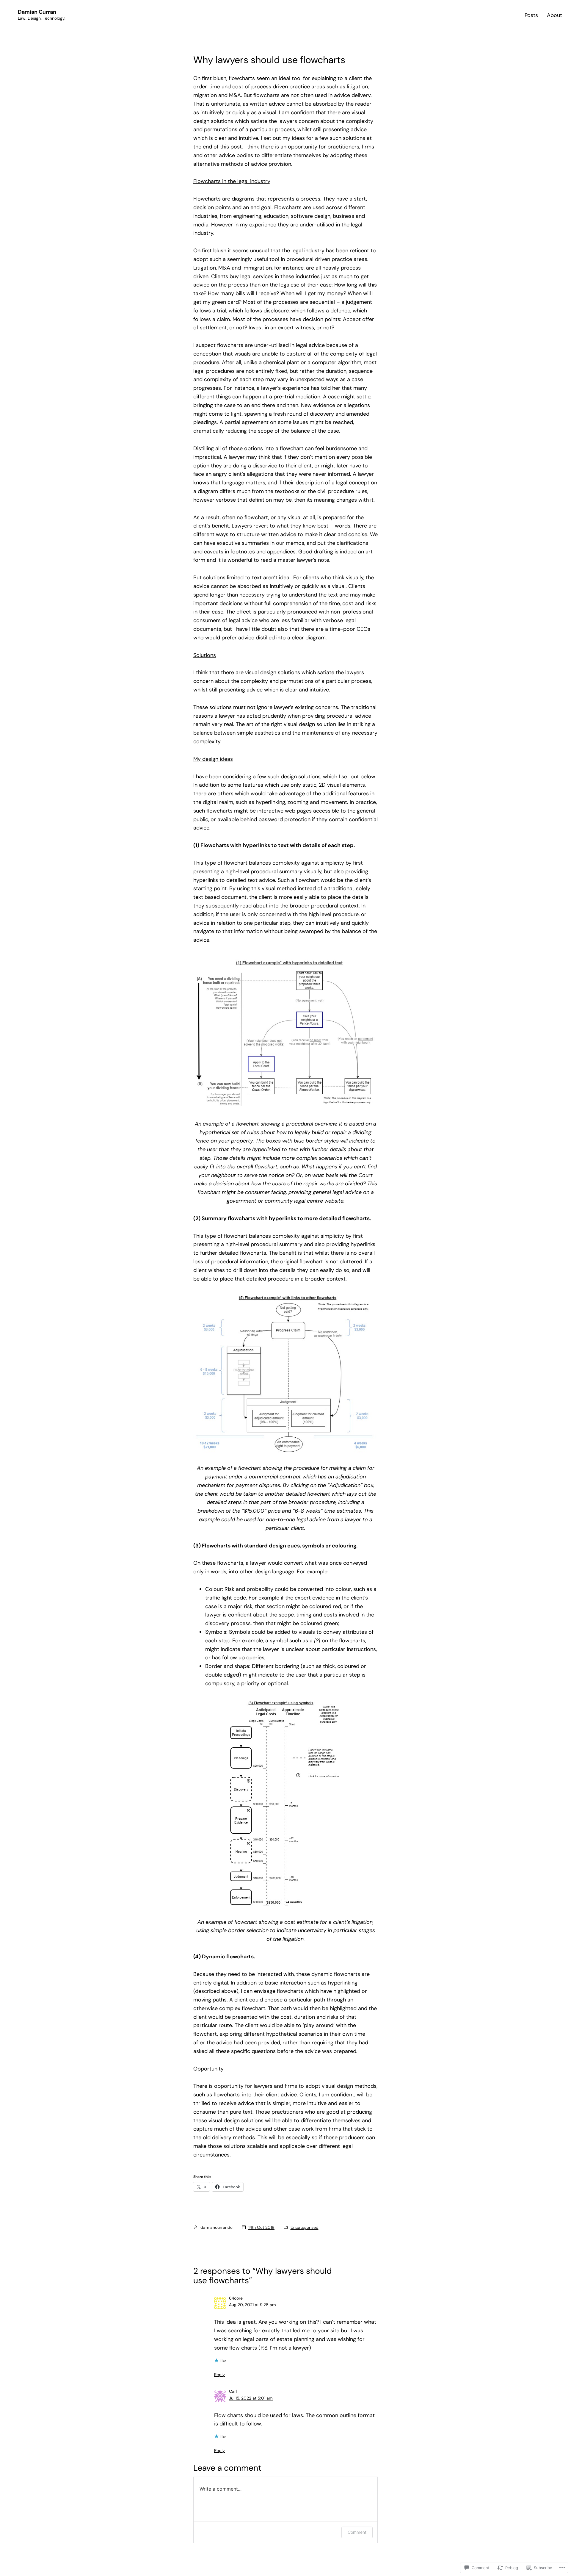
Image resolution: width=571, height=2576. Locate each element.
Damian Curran (37, 12)
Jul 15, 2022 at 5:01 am (251, 2398)
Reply (219, 2375)
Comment (357, 2532)
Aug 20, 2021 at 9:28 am (252, 2305)
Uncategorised (305, 2227)
